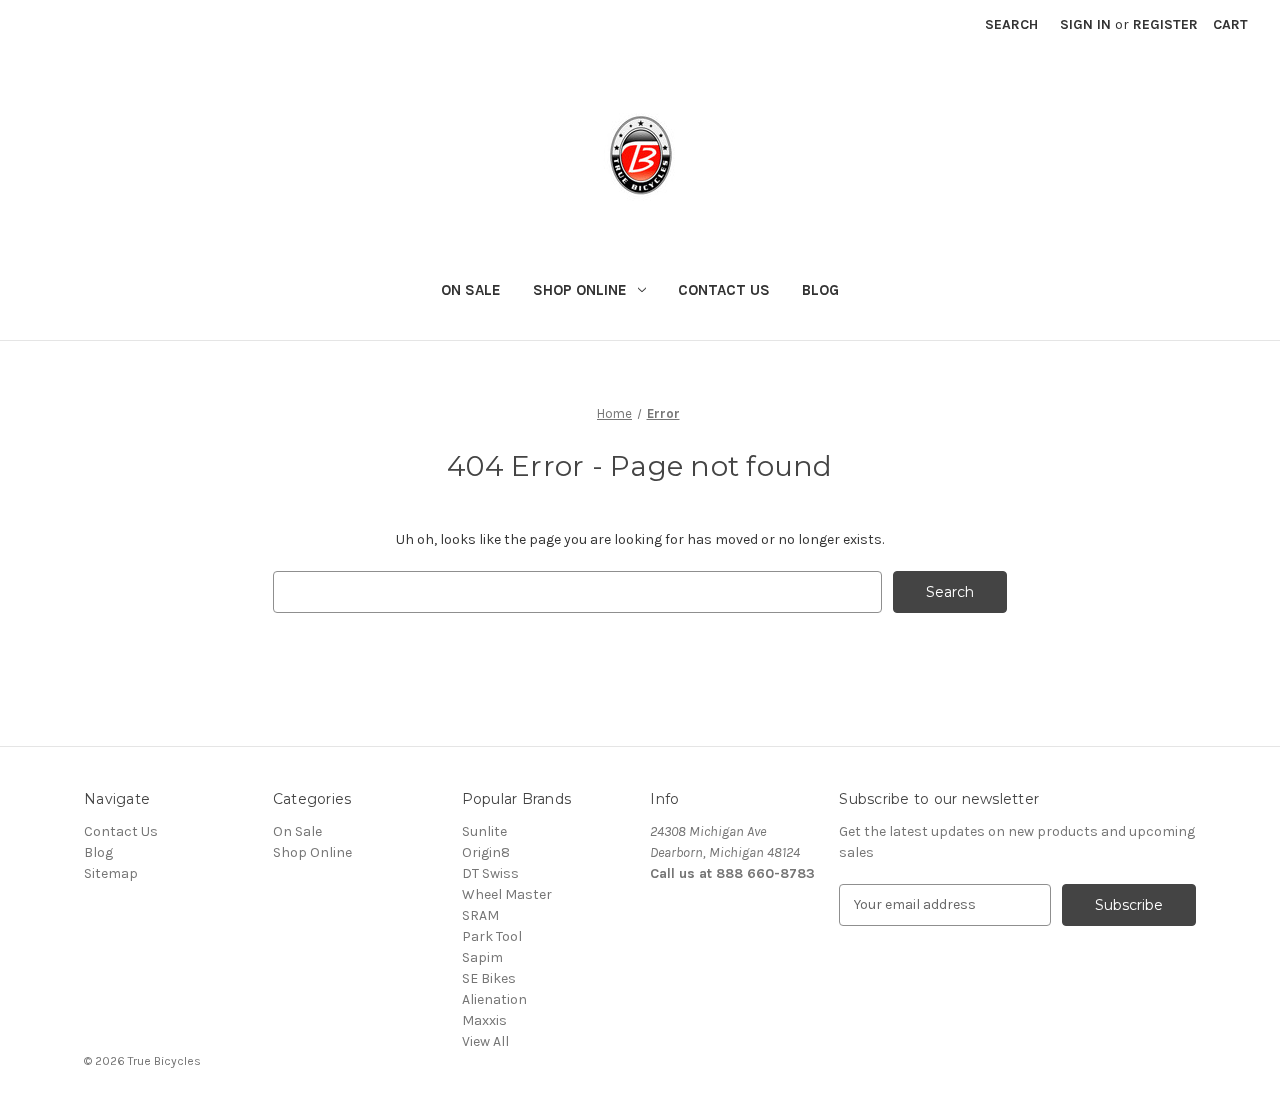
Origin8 (486, 852)
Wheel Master (507, 894)
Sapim (482, 957)
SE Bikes (489, 978)
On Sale (471, 290)
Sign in (1085, 24)
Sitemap (111, 873)
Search (1011, 24)
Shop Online (580, 290)
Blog (820, 290)
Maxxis (484, 1020)
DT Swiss (490, 873)
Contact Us (724, 290)
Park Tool (492, 936)
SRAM (480, 915)
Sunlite (484, 831)
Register (1165, 24)
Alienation (494, 999)
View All (485, 1041)
